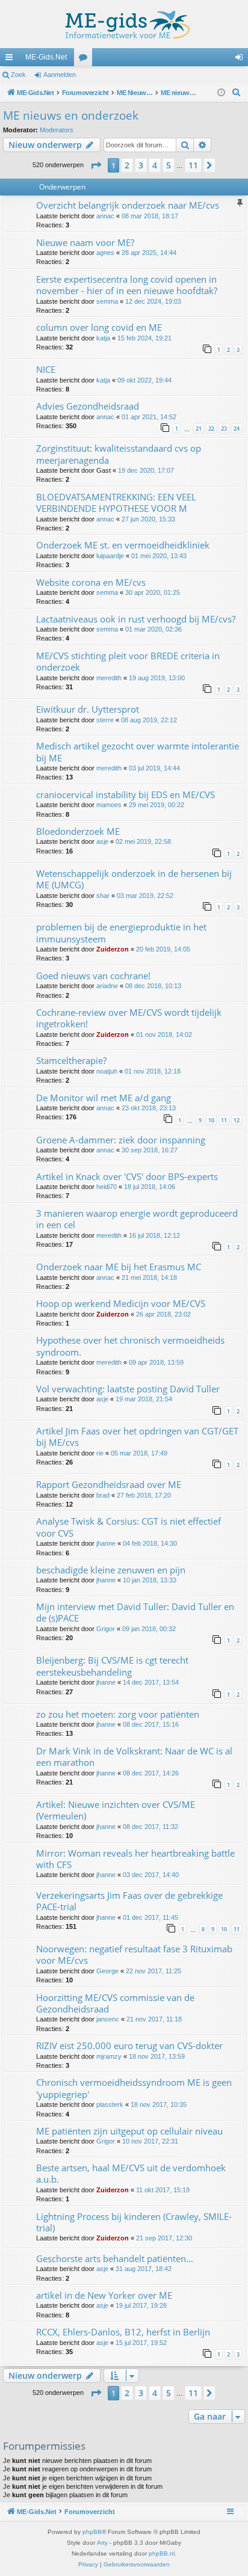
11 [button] (193, 165)
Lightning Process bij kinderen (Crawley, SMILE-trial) (134, 2222)
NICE (46, 369)
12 (237, 1120)
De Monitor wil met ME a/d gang (104, 1098)
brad (103, 1495)
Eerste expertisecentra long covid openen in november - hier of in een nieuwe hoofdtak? (127, 285)
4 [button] (155, 165)
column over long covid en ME (99, 327)
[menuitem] (237, 93)
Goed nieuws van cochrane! (93, 976)
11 (224, 1120)
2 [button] (127, 165)
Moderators (57, 130)
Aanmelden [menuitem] (241, 60)
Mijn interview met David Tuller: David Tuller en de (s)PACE (135, 1612)
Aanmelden (60, 75)
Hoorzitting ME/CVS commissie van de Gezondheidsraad (115, 2003)
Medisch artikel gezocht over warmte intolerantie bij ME (138, 752)
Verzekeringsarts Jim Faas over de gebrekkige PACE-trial (129, 1901)
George (107, 1971)
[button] (96, 165)
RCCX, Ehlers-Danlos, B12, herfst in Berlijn (123, 2332)
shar (103, 896)
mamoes (109, 805)
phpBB (92, 2532)
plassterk (110, 2104)
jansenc (108, 2019)
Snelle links (11, 60)
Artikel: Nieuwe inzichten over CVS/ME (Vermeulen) (116, 1810)
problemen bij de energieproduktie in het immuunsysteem (121, 933)
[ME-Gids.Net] (124, 24)
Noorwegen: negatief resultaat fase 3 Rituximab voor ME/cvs (134, 1954)
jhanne (106, 1543)
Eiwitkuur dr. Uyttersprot (88, 709)
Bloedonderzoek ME (78, 831)
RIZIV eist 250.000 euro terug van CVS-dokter (129, 2046)
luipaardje (110, 556)
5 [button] (169, 165)
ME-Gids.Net (46, 57)
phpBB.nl (162, 2553)
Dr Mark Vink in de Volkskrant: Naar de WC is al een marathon (134, 1757)
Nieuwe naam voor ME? (85, 242)
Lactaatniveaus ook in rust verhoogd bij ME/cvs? (136, 619)
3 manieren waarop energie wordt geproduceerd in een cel (137, 1219)
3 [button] (141, 165)
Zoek (18, 75)
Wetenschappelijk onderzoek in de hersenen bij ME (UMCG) (134, 879)
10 (211, 1120)
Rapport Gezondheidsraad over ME (109, 1484)
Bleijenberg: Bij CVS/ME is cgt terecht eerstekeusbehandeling (112, 1666)
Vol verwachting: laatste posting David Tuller (128, 1389)
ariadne (107, 986)
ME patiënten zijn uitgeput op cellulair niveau (129, 2131)
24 (237, 429)
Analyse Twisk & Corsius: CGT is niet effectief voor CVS (129, 1527)
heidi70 (107, 1187)
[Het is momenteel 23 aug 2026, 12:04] (221, 93)
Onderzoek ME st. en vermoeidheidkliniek (123, 545)
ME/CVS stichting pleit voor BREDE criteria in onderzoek (128, 661)
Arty (102, 2543)
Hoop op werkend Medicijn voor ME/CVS (121, 1303)
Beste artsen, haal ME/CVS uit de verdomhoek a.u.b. (131, 2173)
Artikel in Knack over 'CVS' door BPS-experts (127, 1176)
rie (100, 1453)
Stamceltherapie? (71, 1060)
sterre (105, 720)
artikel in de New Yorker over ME (104, 2295)
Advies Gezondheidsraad (88, 406)
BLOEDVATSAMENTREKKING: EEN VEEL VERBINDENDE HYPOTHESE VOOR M (116, 503)
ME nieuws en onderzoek (71, 115)
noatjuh (107, 1071)
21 (199, 429)
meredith (109, 678)
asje (102, 841)
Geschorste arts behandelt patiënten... (115, 2258)
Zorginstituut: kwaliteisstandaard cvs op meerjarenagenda (119, 454)
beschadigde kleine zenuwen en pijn (111, 1570)
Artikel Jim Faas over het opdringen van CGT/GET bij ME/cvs (137, 1437)
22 (211, 429)
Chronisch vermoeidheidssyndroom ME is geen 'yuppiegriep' (134, 2088)
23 (224, 429)
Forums (85, 60)
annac (105, 216)
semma (107, 301)
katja (103, 338)
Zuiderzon (113, 949)
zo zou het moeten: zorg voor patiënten (118, 1714)
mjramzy (109, 2056)
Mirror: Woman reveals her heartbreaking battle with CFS (135, 1859)
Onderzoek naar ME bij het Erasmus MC (119, 1267)
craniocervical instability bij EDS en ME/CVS (126, 795)
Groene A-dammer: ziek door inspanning (121, 1140)
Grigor (106, 1629)
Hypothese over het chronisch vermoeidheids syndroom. (130, 1346)
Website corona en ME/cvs (91, 582)
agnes (105, 253)
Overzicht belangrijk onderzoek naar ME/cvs (128, 205)
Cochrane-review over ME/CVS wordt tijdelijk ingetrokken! (129, 1018)
